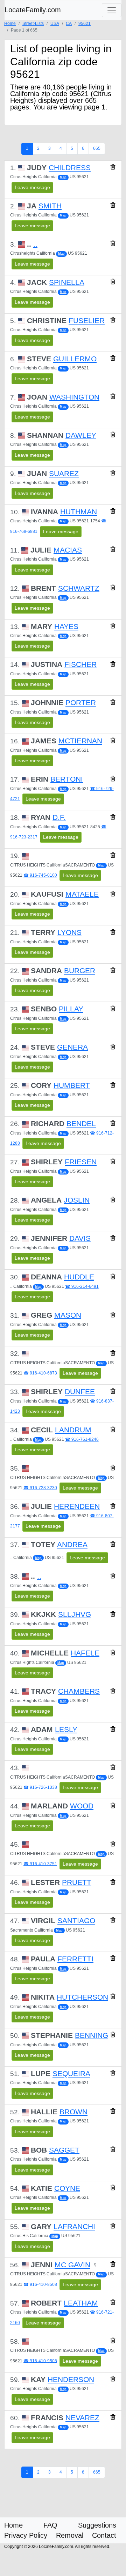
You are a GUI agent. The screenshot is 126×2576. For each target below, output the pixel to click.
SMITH (50, 206)
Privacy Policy (26, 2535)
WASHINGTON (74, 397)
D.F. (59, 817)
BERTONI (67, 779)
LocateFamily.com (33, 10)
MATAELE (82, 894)
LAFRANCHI (74, 2227)
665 (97, 148)
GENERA (72, 1047)
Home (10, 24)
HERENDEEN (77, 1506)
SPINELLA (67, 282)
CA (69, 24)
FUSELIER (87, 321)
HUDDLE (79, 1277)
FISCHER (80, 664)
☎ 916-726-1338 (40, 1787)
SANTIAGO (76, 1921)
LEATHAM (81, 2303)
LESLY (66, 1729)
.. (35, 244)
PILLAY (71, 1009)
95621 (85, 24)
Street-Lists (33, 24)
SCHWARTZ (79, 588)
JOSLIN (77, 1200)
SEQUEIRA (71, 2074)
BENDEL (81, 1124)
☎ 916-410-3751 (40, 1864)
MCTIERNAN (80, 741)
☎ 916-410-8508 (40, 2284)
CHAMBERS (79, 1691)
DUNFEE (80, 1392)
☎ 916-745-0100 (40, 875)
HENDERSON (71, 2380)
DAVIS (80, 1238)
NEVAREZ (82, 2418)
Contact (104, 2535)
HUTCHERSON (82, 1997)
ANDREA (72, 1545)
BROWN (73, 2112)
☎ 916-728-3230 (40, 1488)
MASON (68, 1315)
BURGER (80, 971)
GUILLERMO (75, 359)
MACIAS (68, 550)
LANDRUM (73, 1430)
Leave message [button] (32, 187)
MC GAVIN (72, 2265)
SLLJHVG (75, 1614)
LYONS (69, 932)
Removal (70, 2535)
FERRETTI (75, 1959)
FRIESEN (81, 1162)
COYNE (67, 2188)
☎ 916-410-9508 (40, 2361)
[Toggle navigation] (112, 10)
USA (55, 24)
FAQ (50, 2525)
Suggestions (97, 2525)
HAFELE (85, 1653)
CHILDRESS (70, 168)
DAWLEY (81, 435)
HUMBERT (72, 1085)
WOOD (82, 1806)
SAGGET (64, 2150)
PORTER (81, 703)
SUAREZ (64, 474)
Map (63, 177)
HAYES (66, 627)
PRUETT (77, 1882)
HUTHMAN (79, 512)
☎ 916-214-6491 (82, 1286)
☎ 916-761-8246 (82, 1439)
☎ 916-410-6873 (40, 1373)
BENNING (92, 2035)
